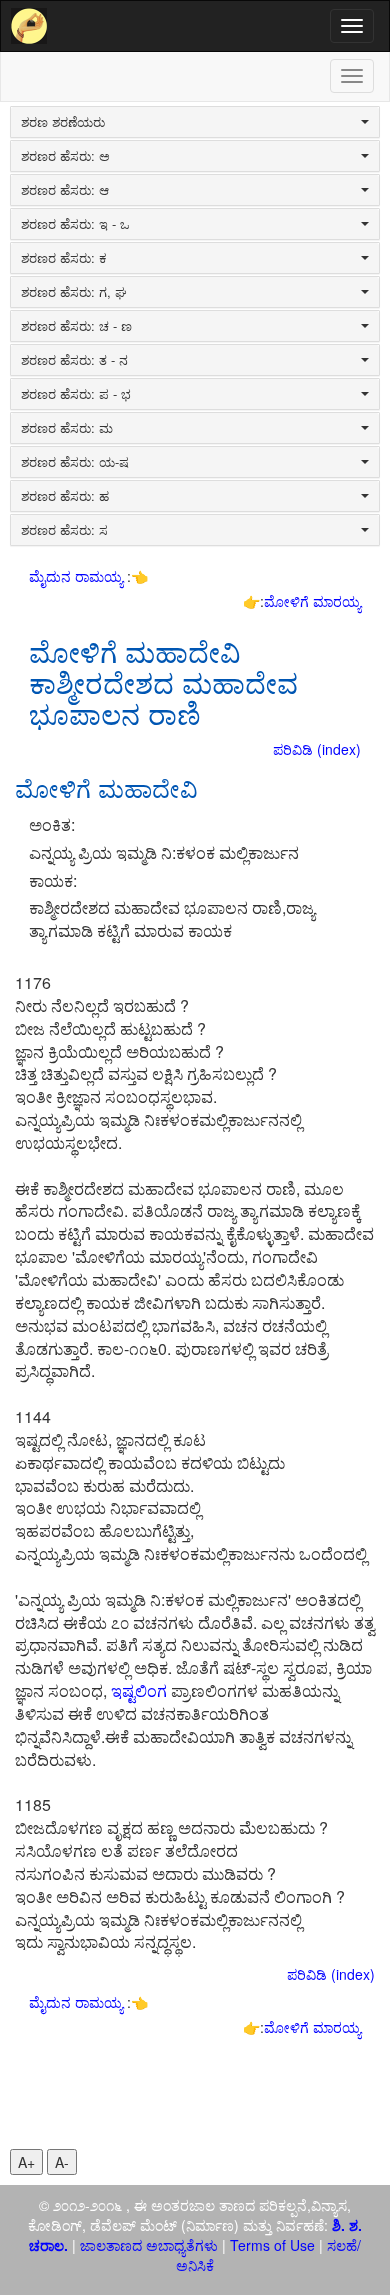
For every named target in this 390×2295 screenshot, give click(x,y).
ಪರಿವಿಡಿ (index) (317, 749)
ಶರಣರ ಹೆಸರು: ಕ (64, 258)
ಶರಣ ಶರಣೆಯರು (63, 122)
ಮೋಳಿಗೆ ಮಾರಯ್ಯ (312, 601)
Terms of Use (272, 2245)
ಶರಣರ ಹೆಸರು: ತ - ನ (74, 360)
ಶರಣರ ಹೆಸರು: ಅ (65, 156)
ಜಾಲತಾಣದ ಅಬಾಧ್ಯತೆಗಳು (149, 2245)
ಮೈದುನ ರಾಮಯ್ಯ (78, 576)
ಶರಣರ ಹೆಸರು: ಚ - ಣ (76, 326)
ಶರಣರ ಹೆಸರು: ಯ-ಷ (75, 462)
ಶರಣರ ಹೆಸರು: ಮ (67, 428)
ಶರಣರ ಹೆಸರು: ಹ (65, 496)
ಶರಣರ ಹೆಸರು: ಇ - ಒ (75, 224)
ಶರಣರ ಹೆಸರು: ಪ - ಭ (76, 394)
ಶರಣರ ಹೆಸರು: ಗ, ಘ (74, 292)
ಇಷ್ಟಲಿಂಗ (139, 1690)
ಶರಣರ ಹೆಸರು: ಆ (65, 190)
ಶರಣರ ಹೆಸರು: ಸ (64, 530)
